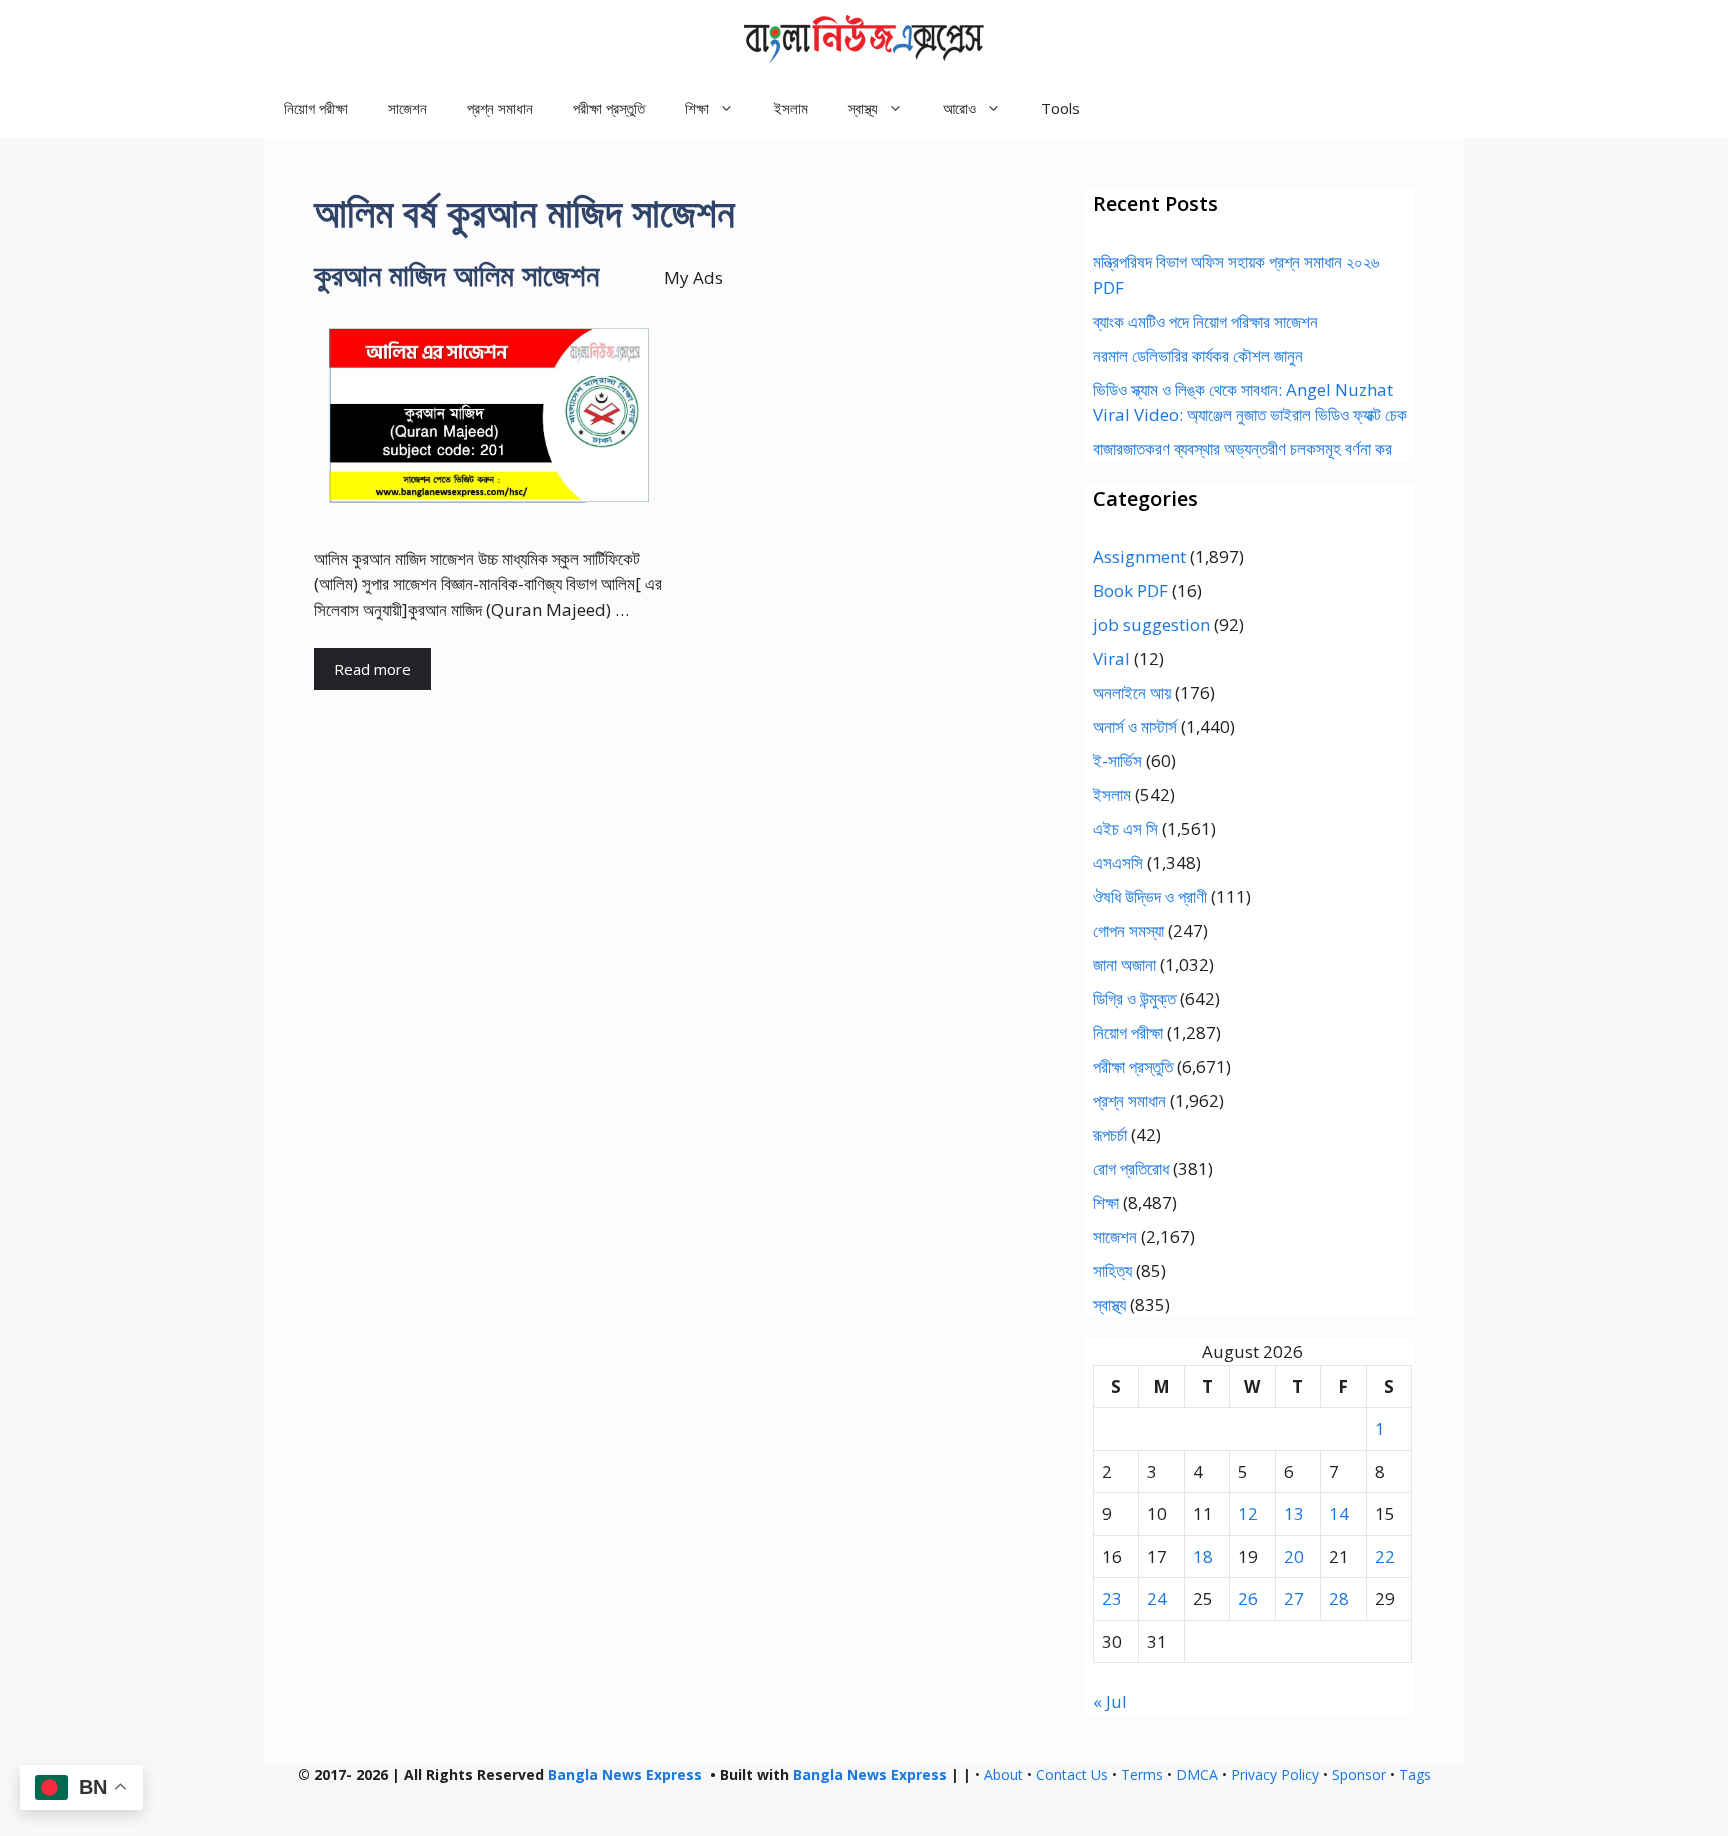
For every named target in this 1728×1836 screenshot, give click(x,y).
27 (1294, 1598)
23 (1112, 1598)
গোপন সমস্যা (1128, 930)
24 (1157, 1598)
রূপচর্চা (1110, 1134)
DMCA (1197, 1774)
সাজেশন (407, 108)
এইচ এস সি (1125, 828)
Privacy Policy (1275, 1774)
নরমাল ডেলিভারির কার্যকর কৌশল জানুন (1198, 355)
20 (1294, 1556)
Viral (1111, 658)
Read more (372, 669)
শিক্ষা (1106, 1202)
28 (1339, 1598)
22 (1385, 1556)
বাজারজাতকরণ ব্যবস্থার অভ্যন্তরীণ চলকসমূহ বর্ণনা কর (1242, 448)
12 (1248, 1513)
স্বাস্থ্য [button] (863, 108)
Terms (1142, 1774)
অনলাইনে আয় (1132, 692)
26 (1248, 1598)
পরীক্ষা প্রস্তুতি (609, 108)
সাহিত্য (1112, 1270)
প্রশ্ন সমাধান (500, 108)
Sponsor (1359, 1774)
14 (1339, 1513)
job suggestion (1151, 624)
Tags (1415, 1774)
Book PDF (1130, 590)
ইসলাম (791, 108)
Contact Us (1072, 1774)
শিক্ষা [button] (697, 108)
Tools (1060, 108)
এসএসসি (1118, 862)
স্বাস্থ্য (1109, 1304)
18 (1203, 1556)
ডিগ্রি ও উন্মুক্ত (1134, 998)
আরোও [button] (959, 108)
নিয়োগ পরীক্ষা (316, 108)
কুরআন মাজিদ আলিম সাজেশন (456, 274)
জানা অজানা (1124, 964)
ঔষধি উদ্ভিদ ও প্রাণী (1150, 896)
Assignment (1139, 556)
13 (1294, 1513)
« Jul (1110, 1701)
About (1003, 1774)
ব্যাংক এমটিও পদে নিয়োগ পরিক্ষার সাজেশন (1205, 321)
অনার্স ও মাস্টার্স (1135, 726)
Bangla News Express (625, 1774)
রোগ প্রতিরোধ (1131, 1168)
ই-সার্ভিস (1117, 760)
